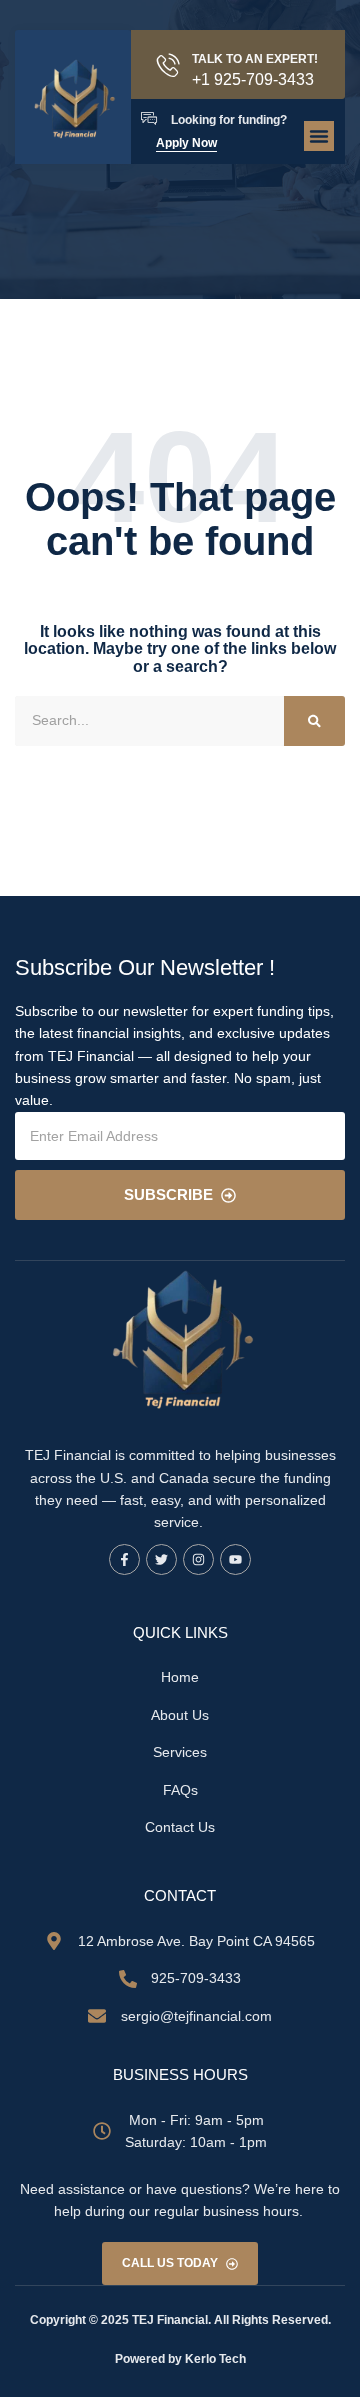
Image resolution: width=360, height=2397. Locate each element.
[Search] (314, 721)
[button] (319, 136)
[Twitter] (161, 1559)
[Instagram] (198, 1559)
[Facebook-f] (124, 1559)
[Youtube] (235, 1559)
